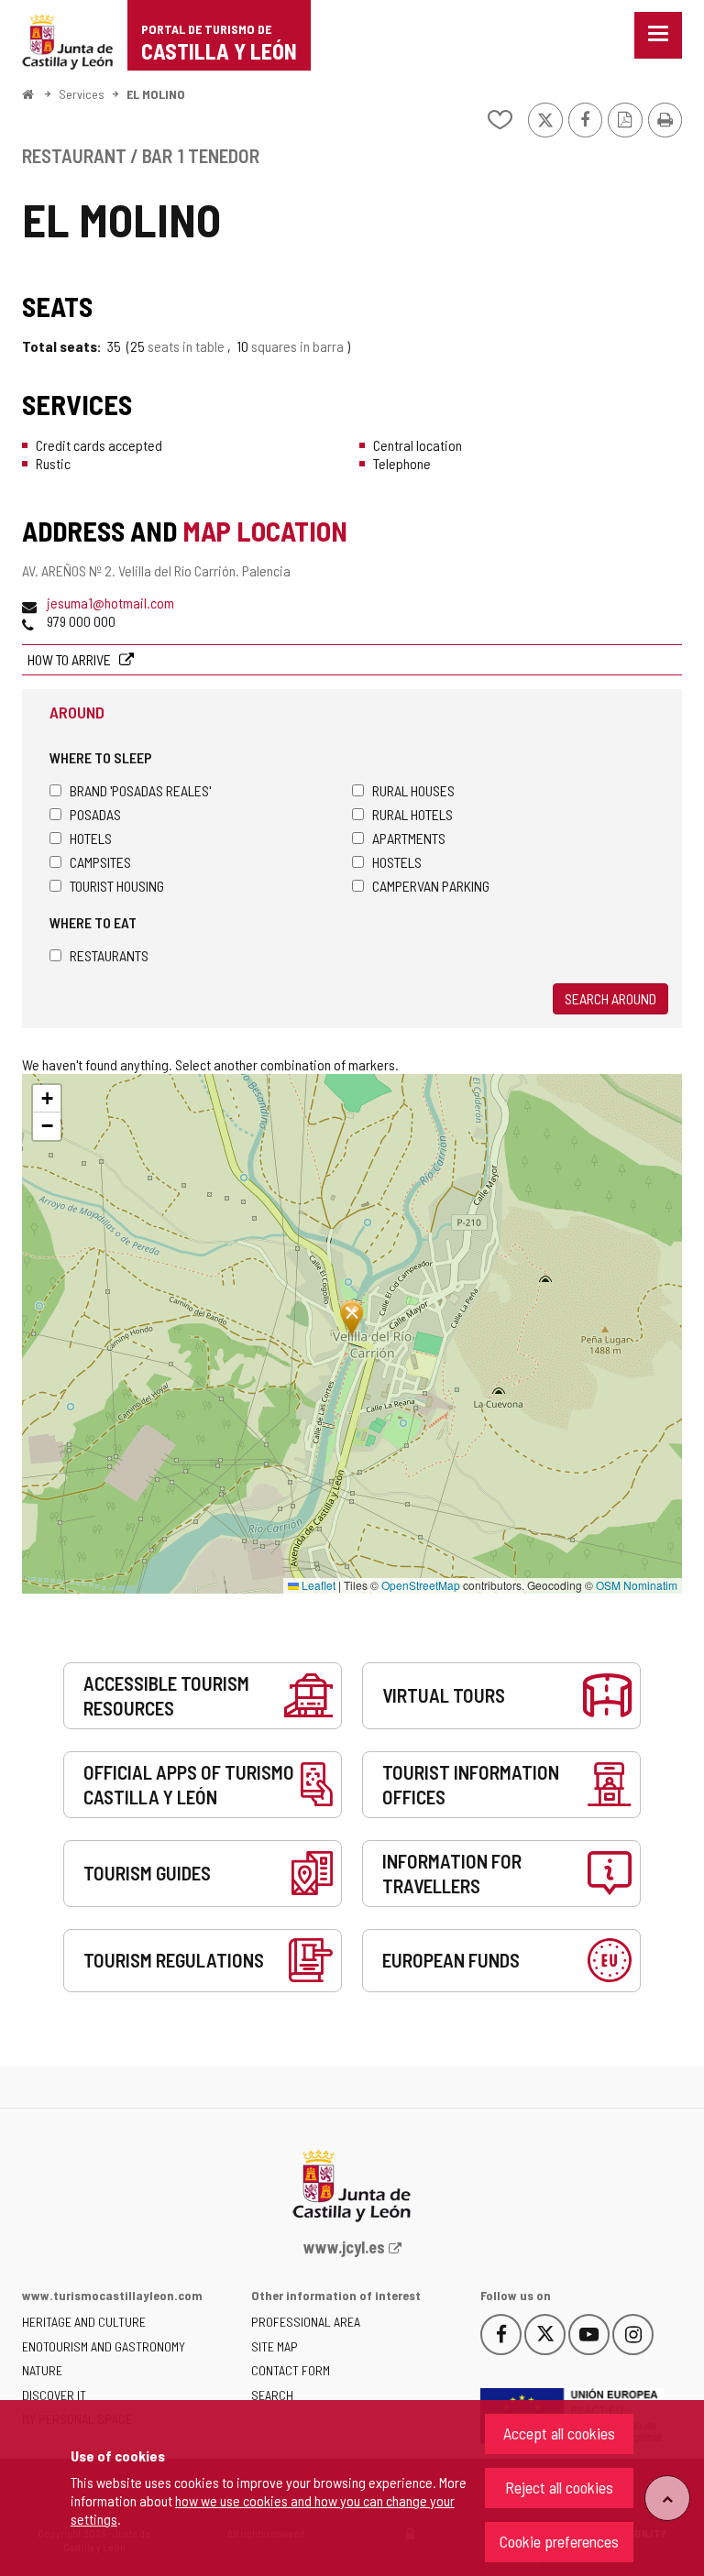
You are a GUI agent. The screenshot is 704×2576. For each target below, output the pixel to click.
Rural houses (413, 790)
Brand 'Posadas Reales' (140, 790)
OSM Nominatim (637, 1585)
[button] (47, 1099)
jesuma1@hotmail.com (110, 603)
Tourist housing (117, 886)
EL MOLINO (156, 94)
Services (82, 94)
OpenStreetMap (421, 1585)
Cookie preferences (559, 2541)
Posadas (95, 814)
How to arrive (71, 659)
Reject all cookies (559, 2487)
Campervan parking (431, 886)
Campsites (100, 862)
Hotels (91, 838)
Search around (610, 998)
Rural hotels (412, 814)
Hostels (397, 862)
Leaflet (317, 1585)
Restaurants (109, 955)
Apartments (409, 838)
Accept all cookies (559, 2433)
